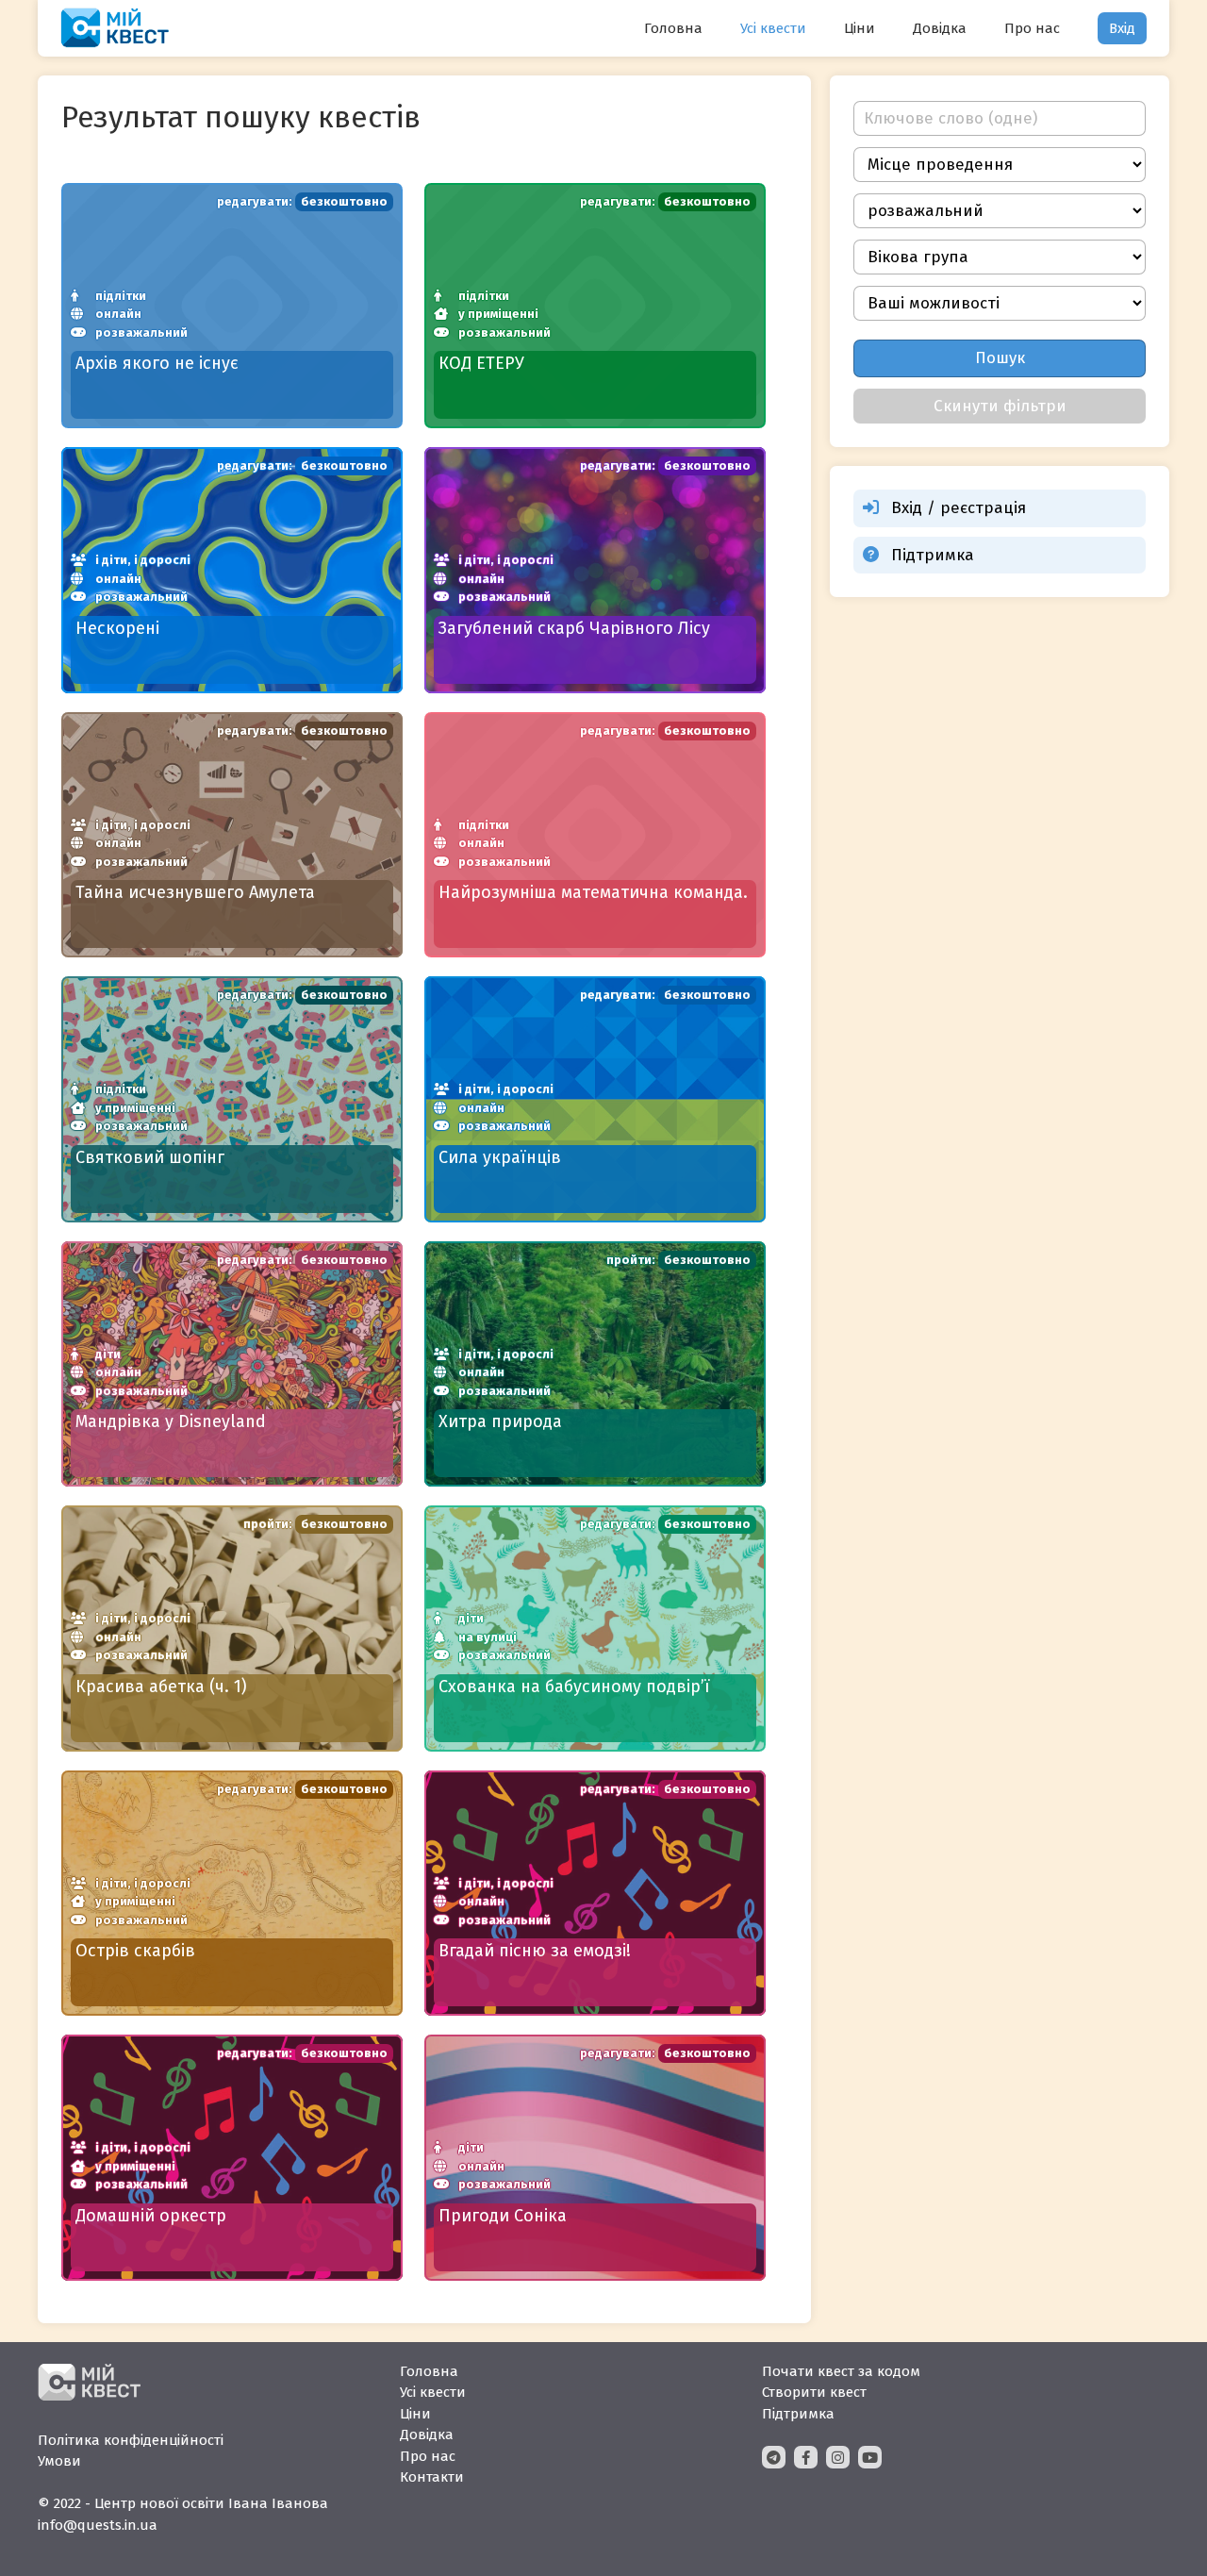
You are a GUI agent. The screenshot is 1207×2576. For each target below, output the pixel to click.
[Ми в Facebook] (806, 2457)
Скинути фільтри (1000, 406)
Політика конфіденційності (131, 2440)
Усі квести (773, 28)
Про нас (1032, 28)
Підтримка (933, 555)
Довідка (940, 28)
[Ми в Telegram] (774, 2457)
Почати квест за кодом (841, 2371)
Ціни (860, 28)
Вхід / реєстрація (959, 508)
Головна (673, 28)
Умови (59, 2461)
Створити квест (814, 2392)
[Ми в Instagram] (838, 2457)
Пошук (1000, 358)
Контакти (432, 2477)
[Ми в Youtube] (870, 2457)
